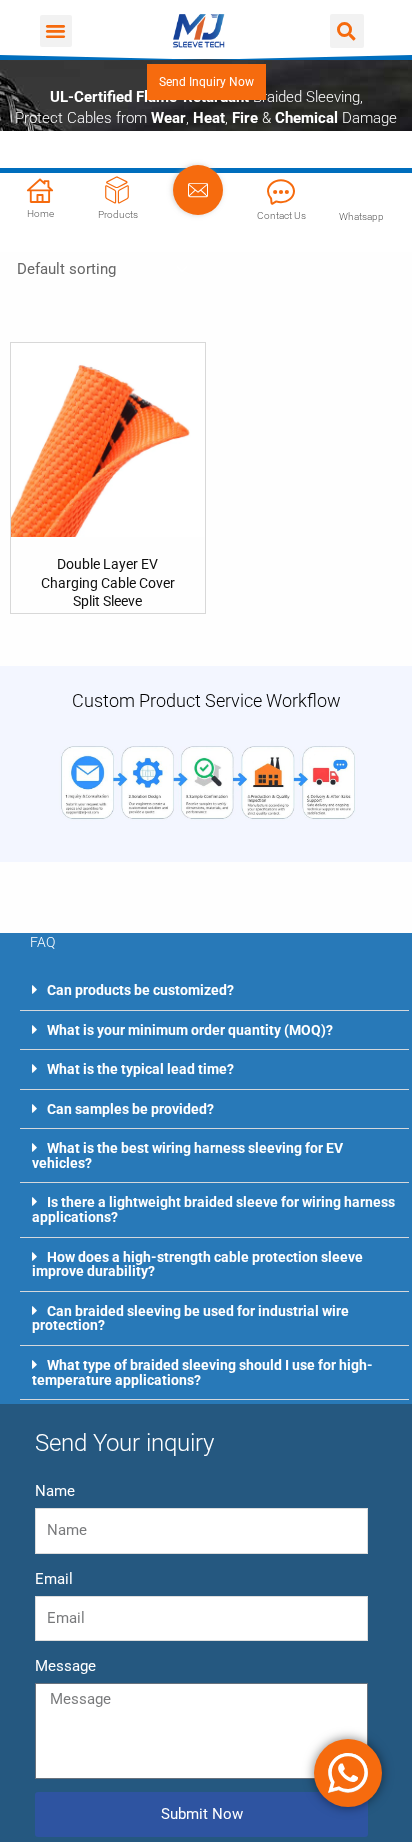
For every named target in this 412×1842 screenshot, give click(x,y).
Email (54, 1579)
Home (40, 213)
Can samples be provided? (130, 1109)
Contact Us (281, 215)
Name (55, 1491)
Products (118, 214)
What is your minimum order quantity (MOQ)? (190, 1030)
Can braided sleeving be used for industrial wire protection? (190, 1318)
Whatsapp (361, 216)
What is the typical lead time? (140, 1069)
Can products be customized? (140, 990)
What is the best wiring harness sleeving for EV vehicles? (187, 1155)
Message (65, 1666)
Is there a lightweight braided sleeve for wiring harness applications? (213, 1209)
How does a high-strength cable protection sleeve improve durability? (197, 1264)
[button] (56, 31)
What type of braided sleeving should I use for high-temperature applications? (202, 1372)
